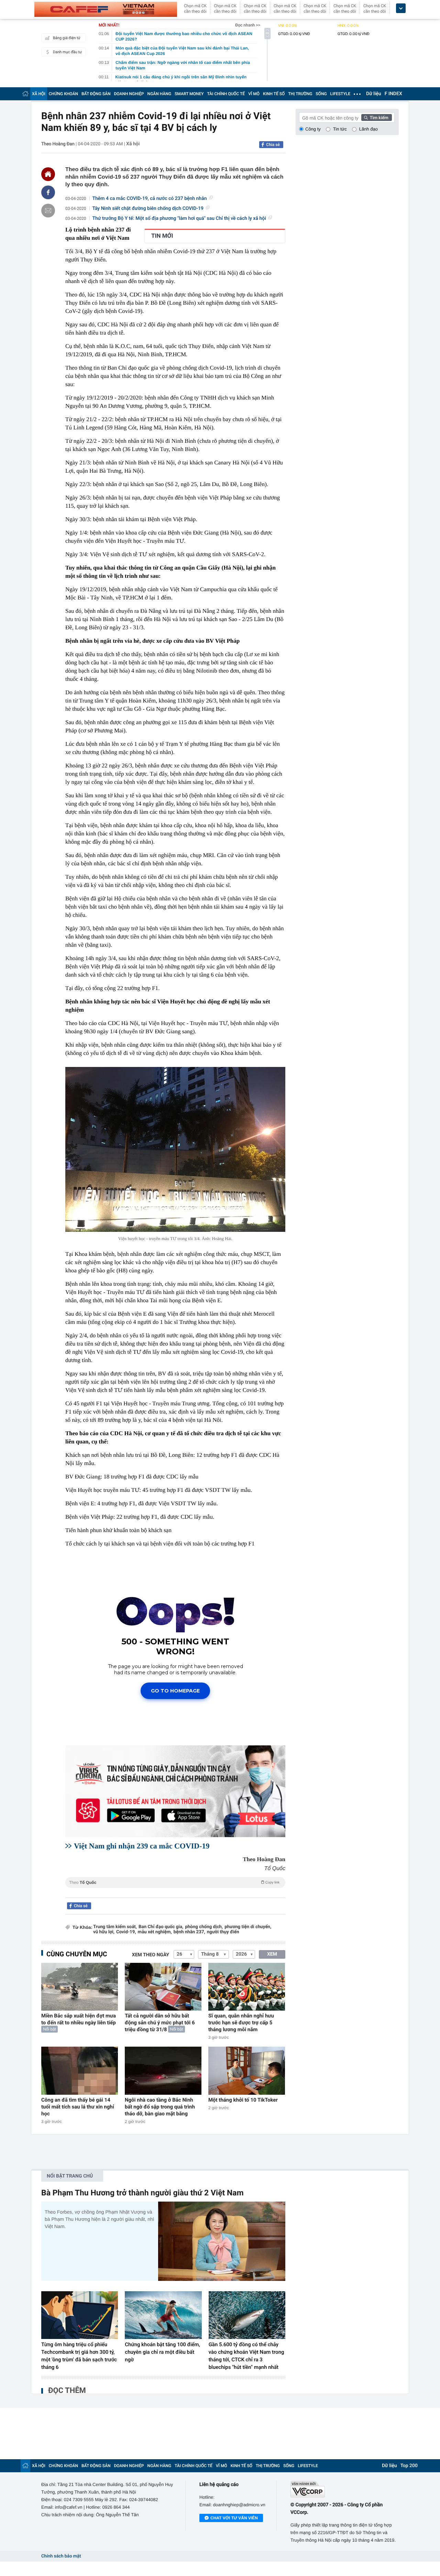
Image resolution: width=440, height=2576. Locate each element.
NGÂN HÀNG (159, 94)
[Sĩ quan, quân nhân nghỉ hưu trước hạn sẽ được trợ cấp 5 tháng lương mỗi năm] (247, 1987)
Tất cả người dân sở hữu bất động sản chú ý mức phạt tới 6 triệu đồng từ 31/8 (160, 2023)
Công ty (313, 129)
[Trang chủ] (25, 94)
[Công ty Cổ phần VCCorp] (345, 2489)
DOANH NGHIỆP (129, 94)
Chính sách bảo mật (61, 2556)
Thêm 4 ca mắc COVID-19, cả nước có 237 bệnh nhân (150, 199)
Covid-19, (126, 1932)
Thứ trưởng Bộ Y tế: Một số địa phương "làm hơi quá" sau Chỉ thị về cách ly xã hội (179, 218)
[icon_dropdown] (401, 8)
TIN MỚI (162, 236)
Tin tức (340, 129)
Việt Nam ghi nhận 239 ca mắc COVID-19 (142, 1846)
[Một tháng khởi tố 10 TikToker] (247, 2071)
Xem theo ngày (151, 1955)
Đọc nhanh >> (248, 25)
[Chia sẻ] (48, 192)
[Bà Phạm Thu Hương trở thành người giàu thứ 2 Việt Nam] (222, 2241)
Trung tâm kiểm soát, (115, 1927)
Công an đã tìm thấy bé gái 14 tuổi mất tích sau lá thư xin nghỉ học (78, 2107)
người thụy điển (223, 1932)
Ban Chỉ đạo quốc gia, (161, 1927)
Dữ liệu (374, 94)
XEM (272, 1954)
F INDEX (393, 94)
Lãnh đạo (368, 129)
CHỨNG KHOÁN (63, 94)
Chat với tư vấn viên (234, 2518)
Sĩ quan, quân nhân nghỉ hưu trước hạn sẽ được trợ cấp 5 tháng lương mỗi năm (241, 2023)
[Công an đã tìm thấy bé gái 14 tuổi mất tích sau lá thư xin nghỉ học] (80, 2071)
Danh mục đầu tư (67, 52)
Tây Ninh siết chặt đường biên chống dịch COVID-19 (148, 209)
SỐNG (321, 94)
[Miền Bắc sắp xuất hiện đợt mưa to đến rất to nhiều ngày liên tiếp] (80, 1987)
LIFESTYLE (340, 94)
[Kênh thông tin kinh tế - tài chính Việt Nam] (106, 9)
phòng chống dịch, (204, 1927)
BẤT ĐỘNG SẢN (96, 94)
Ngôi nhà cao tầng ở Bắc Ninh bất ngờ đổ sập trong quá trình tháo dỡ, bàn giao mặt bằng (160, 2107)
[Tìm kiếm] (377, 117)
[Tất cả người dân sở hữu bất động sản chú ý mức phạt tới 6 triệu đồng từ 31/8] (163, 1987)
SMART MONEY (189, 94)
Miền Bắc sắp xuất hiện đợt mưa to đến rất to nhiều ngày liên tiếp (79, 2019)
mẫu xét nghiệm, (155, 1932)
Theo (174, 1882)
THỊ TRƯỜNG (300, 94)
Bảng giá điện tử (67, 38)
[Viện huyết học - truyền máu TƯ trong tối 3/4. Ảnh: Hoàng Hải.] (175, 1149)
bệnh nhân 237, (189, 1932)
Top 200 (409, 2466)
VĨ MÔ (254, 94)
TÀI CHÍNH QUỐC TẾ (226, 94)
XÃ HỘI (39, 94)
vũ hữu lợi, (104, 1932)
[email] (48, 211)
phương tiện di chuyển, (248, 1927)
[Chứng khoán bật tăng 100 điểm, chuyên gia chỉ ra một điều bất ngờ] (163, 2315)
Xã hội (133, 144)
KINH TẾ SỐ (274, 94)
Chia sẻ (273, 145)
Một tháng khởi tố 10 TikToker (243, 2100)
